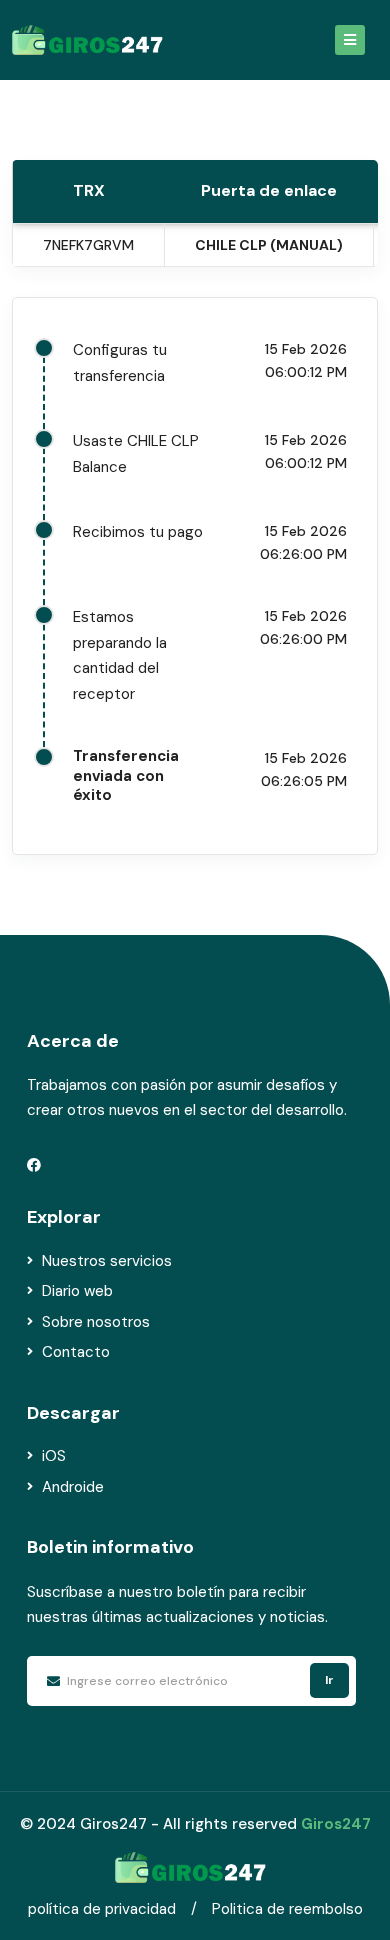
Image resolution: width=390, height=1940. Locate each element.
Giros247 (336, 1824)
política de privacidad (102, 1909)
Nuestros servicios (107, 1261)
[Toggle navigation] (350, 40)
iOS (54, 1456)
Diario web (77, 1291)
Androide (73, 1487)
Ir (329, 1680)
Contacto (76, 1352)
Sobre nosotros (96, 1322)
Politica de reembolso (287, 1909)
